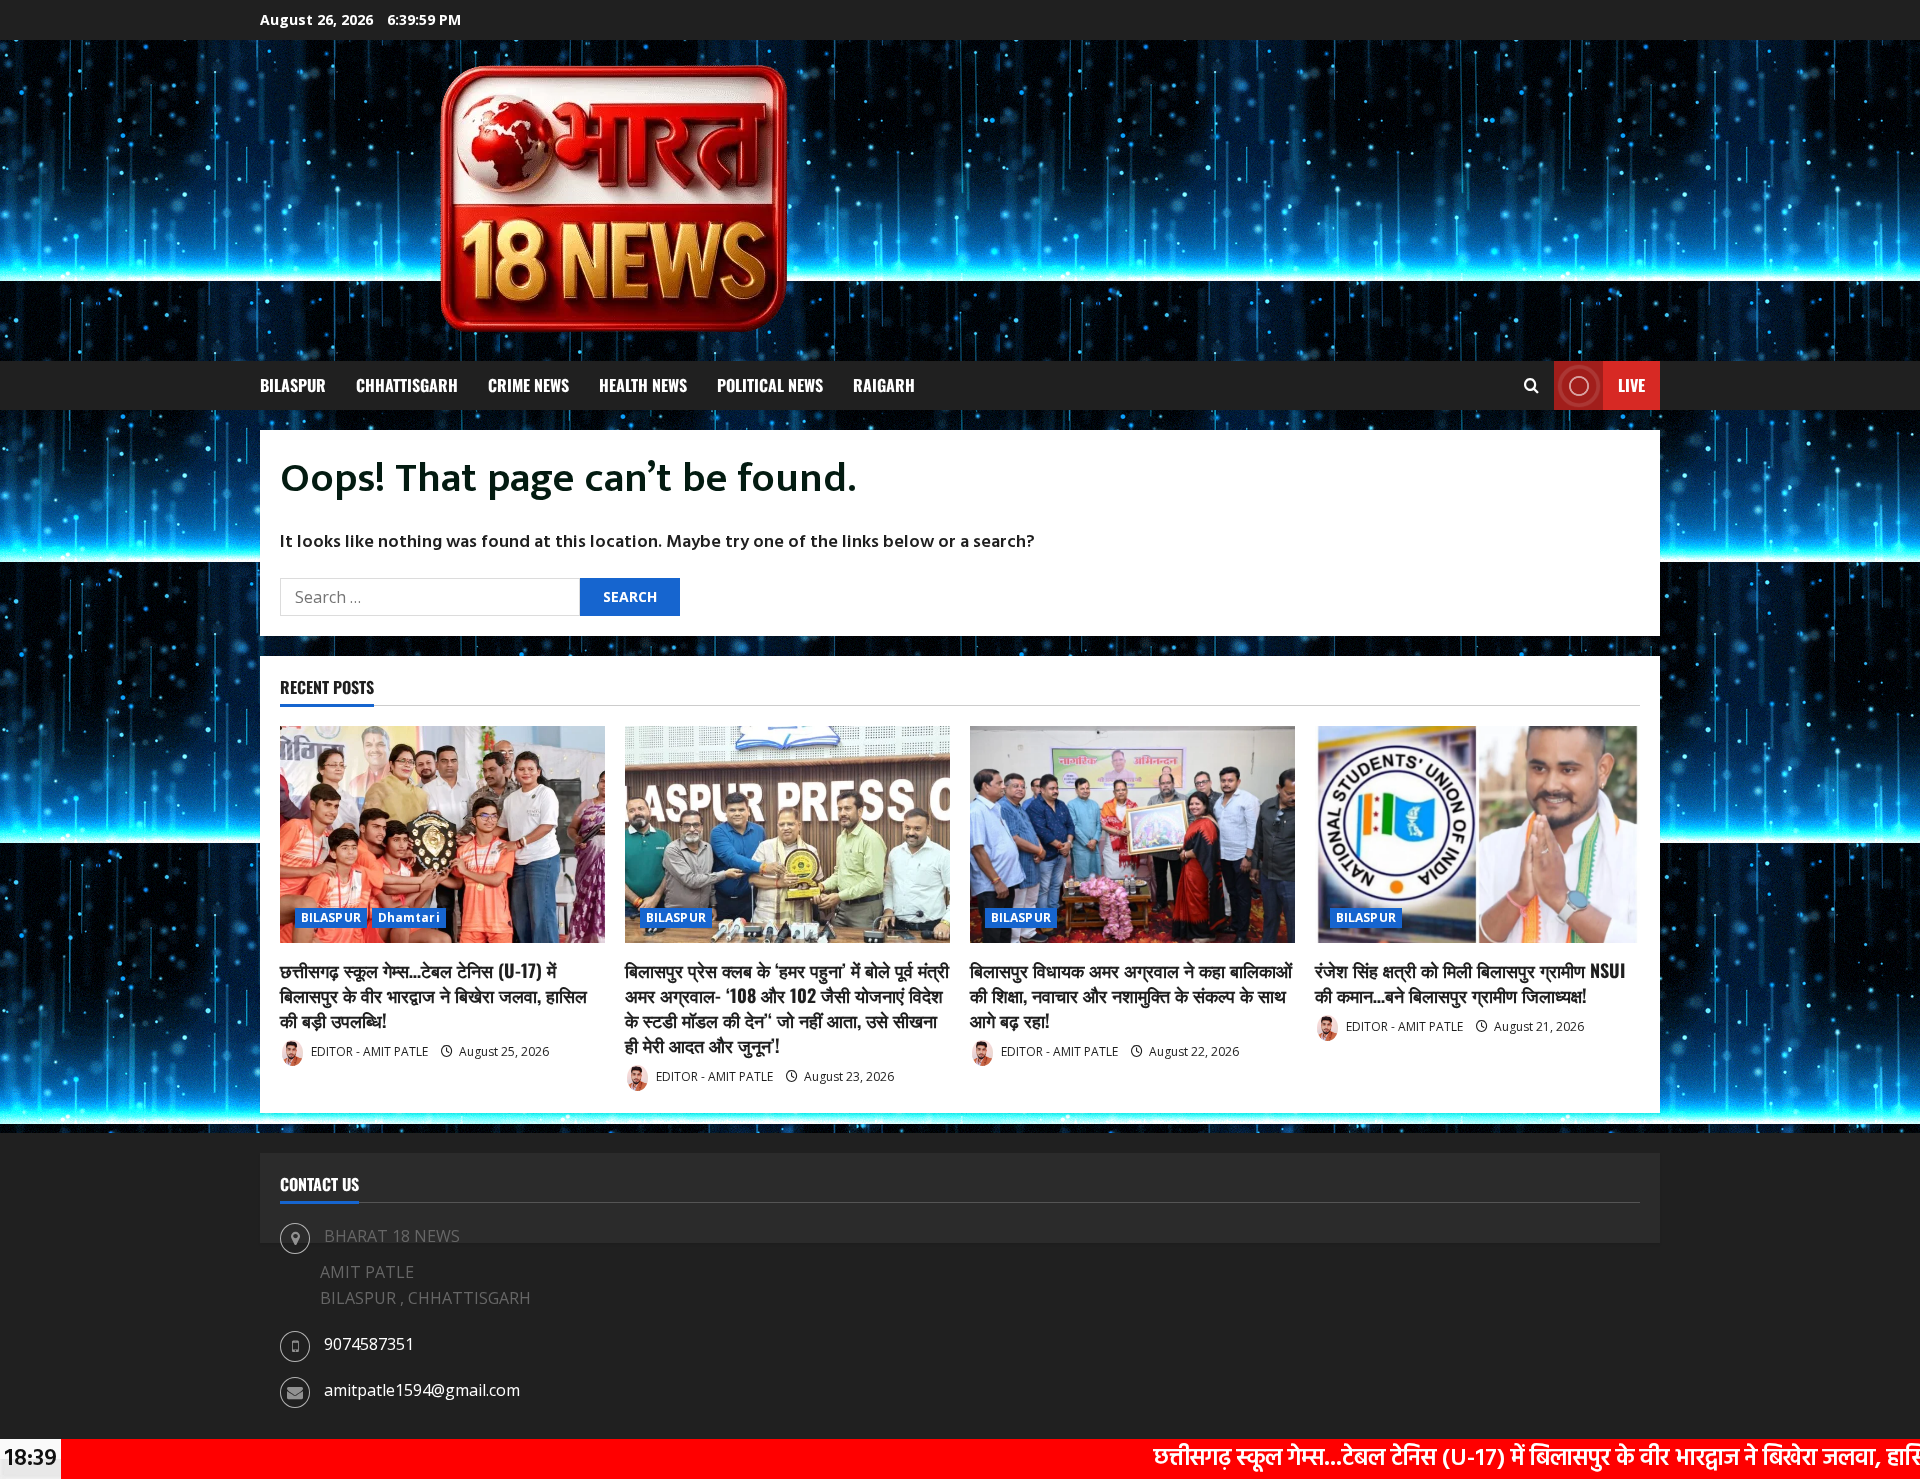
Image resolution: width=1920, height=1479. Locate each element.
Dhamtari (409, 917)
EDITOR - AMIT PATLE (368, 1051)
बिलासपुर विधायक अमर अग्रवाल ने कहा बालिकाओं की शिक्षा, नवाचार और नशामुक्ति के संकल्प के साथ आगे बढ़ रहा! (1131, 995)
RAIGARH (884, 385)
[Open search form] (1531, 386)
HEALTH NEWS (643, 385)
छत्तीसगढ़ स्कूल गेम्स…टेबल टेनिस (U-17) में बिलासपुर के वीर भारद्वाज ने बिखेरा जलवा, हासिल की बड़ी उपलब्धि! (433, 995)
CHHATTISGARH (407, 385)
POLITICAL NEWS (770, 385)
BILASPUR (293, 385)
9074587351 (369, 1344)
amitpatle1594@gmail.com (422, 1390)
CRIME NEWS (528, 385)
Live (1631, 385)
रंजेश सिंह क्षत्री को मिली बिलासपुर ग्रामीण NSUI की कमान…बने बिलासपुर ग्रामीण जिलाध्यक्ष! (1470, 982)
